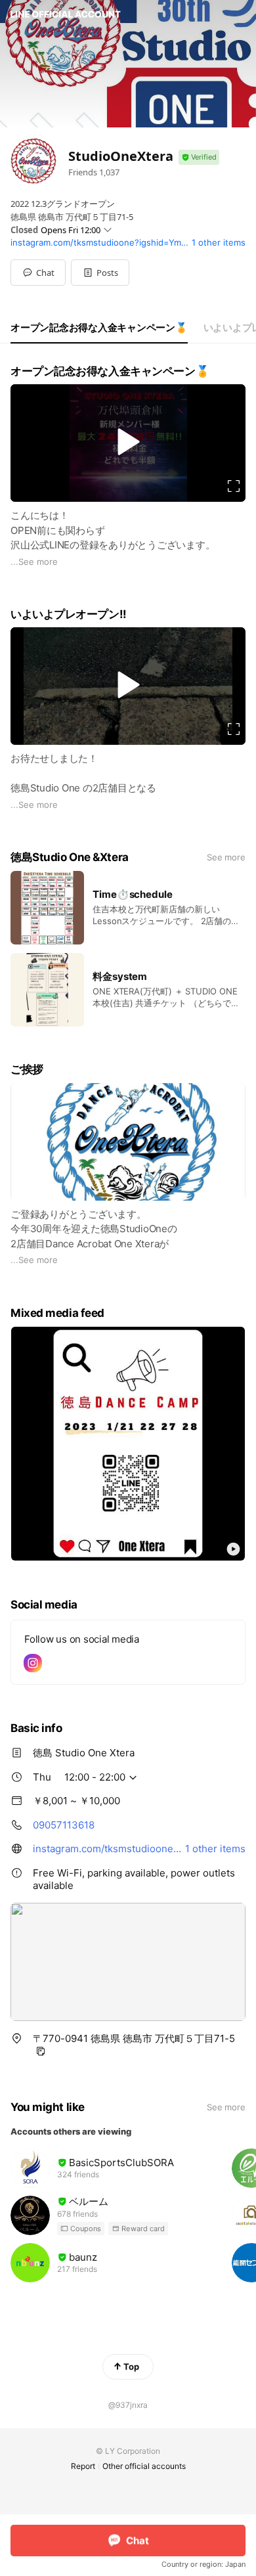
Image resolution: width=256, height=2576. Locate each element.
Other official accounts (144, 2466)
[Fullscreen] (234, 486)
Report (83, 2466)
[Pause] (128, 441)
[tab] (99, 328)
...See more (34, 562)
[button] (100, 273)
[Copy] (41, 2051)
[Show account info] (199, 157)
